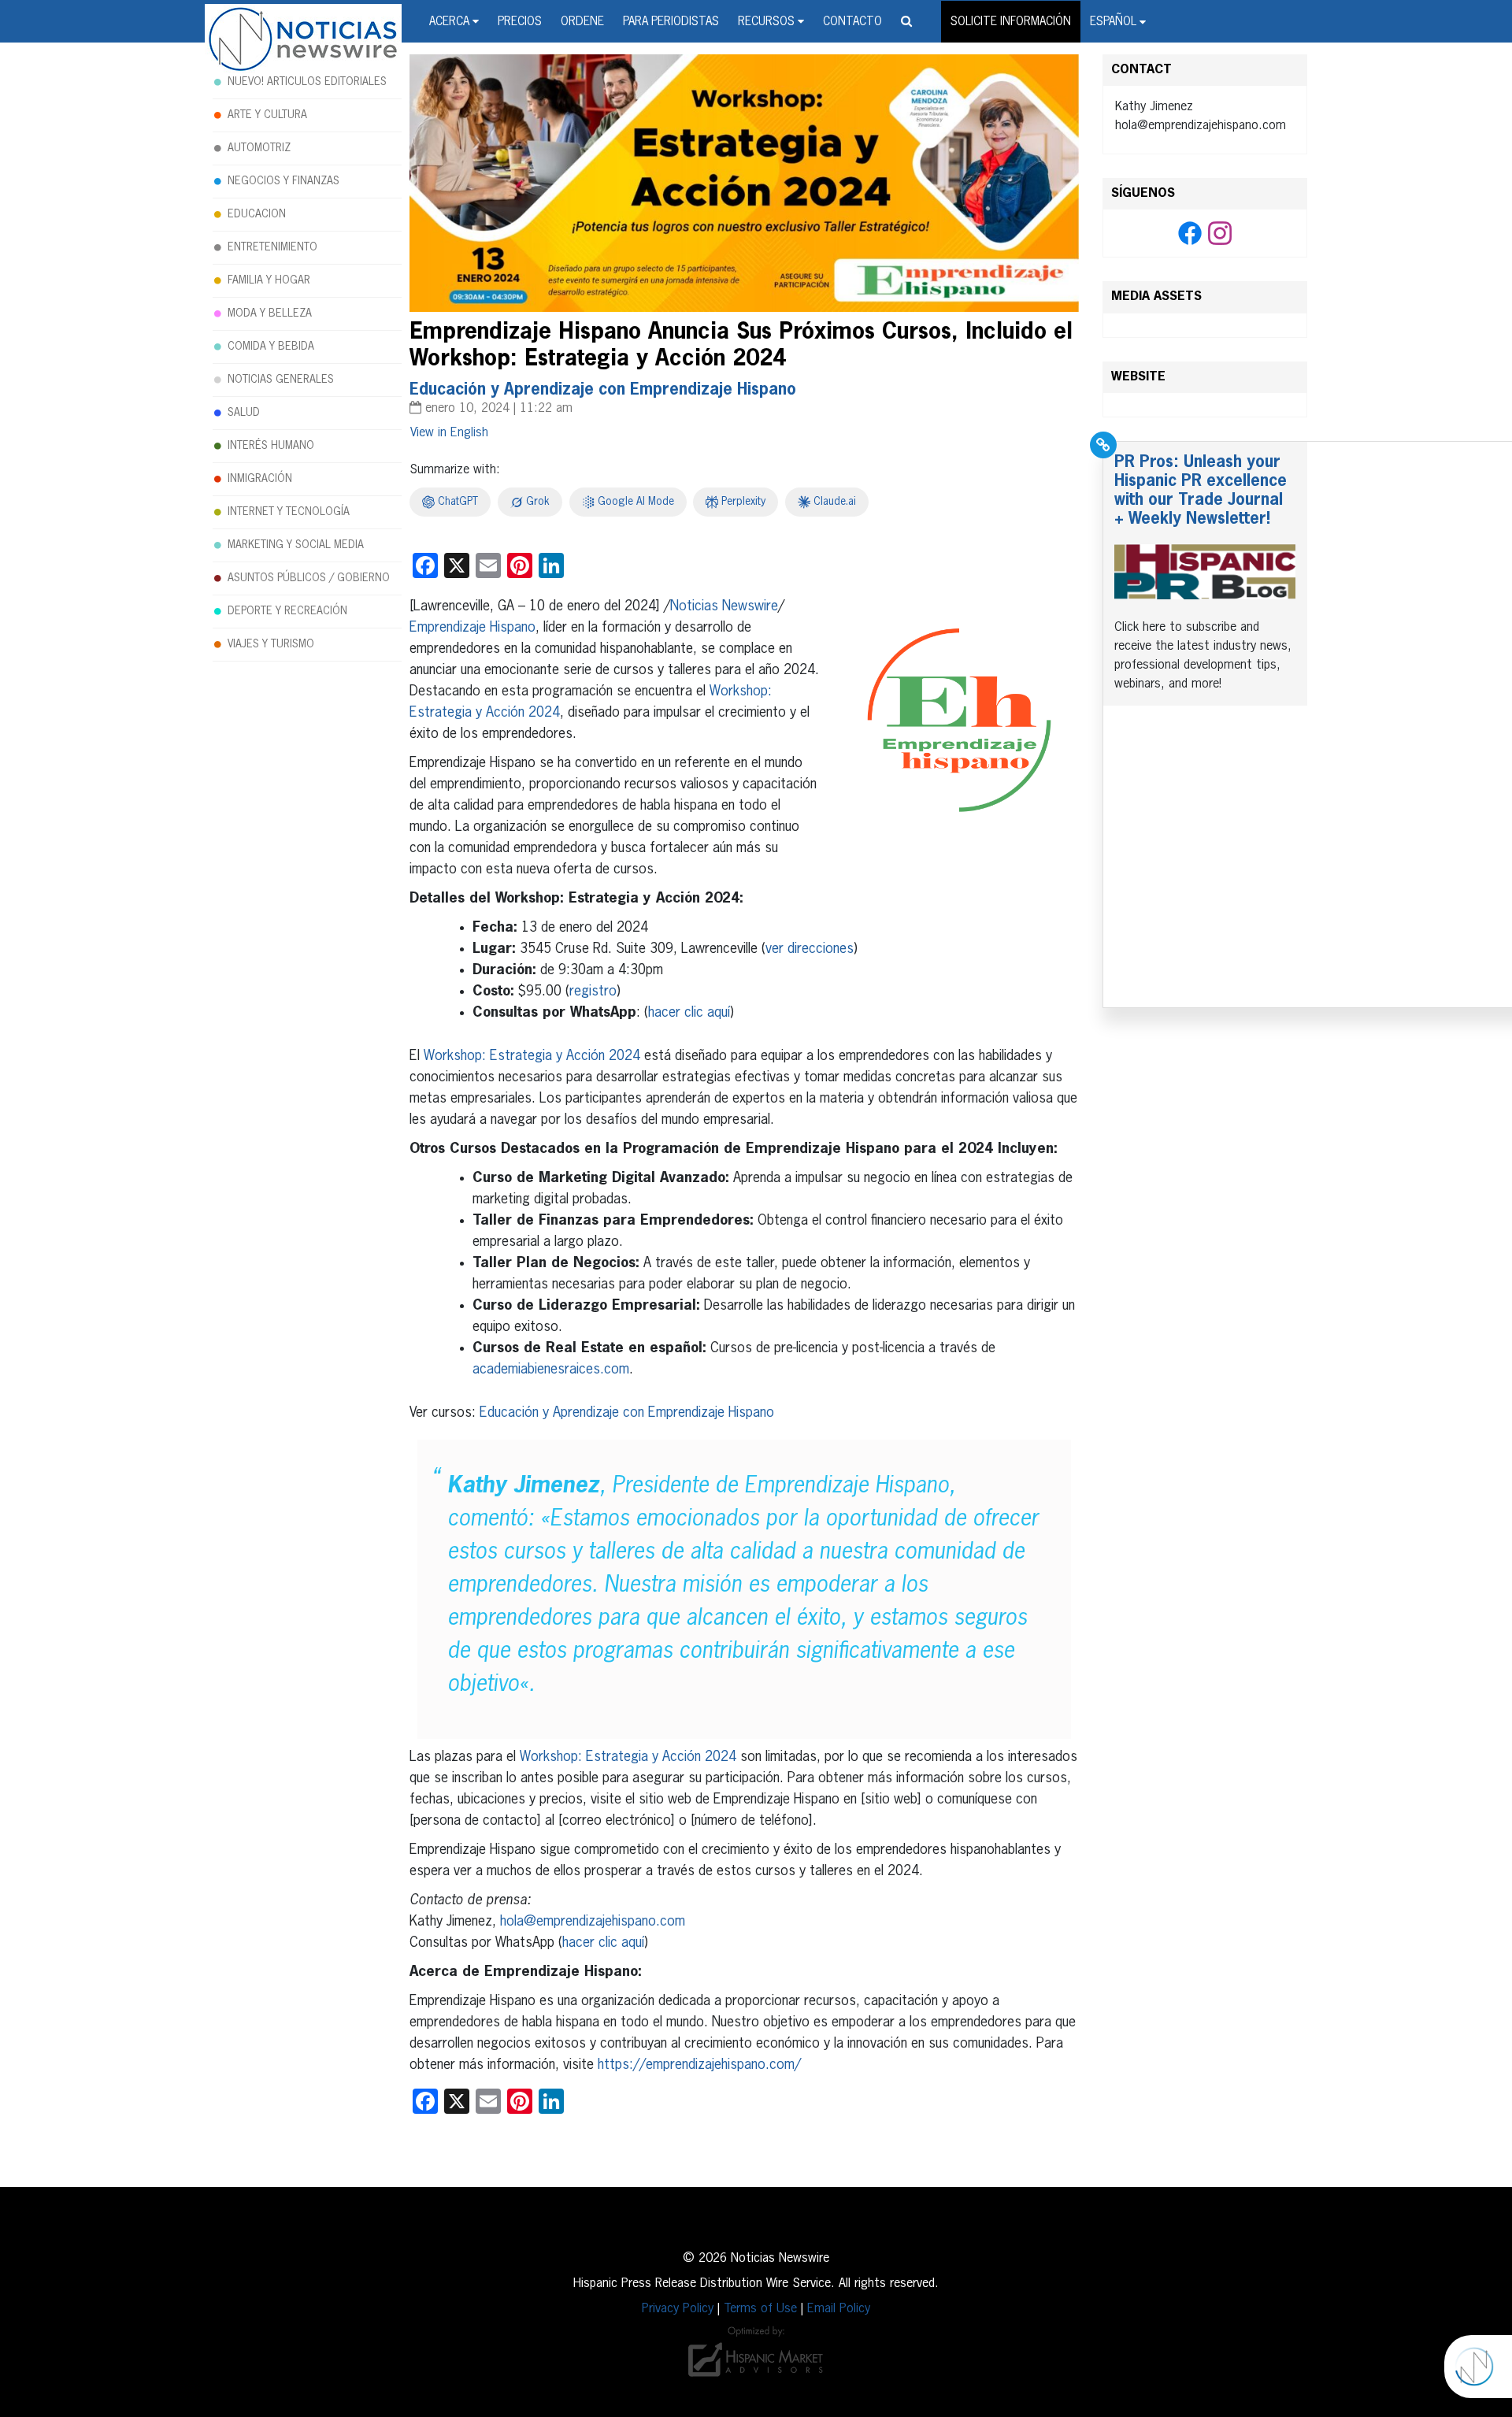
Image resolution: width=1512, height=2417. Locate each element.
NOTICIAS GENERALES (281, 380)
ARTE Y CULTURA (267, 115)
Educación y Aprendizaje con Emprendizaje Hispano (627, 1413)
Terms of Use (760, 2309)
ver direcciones (810, 949)
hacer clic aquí (689, 1013)
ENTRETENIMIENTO (272, 247)
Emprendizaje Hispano (472, 628)
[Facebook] (1190, 234)
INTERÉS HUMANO (271, 446)
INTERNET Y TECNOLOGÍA (289, 512)
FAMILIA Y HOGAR (269, 280)
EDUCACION (257, 214)
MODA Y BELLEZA (270, 313)
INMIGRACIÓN (260, 479)
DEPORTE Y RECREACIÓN (287, 611)
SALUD (244, 413)
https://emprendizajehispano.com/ (699, 2065)
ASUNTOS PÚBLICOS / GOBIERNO (309, 578)
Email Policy (839, 2309)
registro (593, 992)
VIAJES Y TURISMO (271, 644)
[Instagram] (1220, 234)
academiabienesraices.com (551, 1370)
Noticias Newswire (724, 606)
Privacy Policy (678, 2309)
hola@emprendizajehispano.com (593, 1922)
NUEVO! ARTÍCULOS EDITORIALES (307, 82)
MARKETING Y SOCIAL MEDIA (296, 545)
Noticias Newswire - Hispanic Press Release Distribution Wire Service (303, 40)
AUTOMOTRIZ (259, 148)
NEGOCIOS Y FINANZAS (283, 181)
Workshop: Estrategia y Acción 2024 (532, 1056)
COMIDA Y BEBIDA (271, 347)
